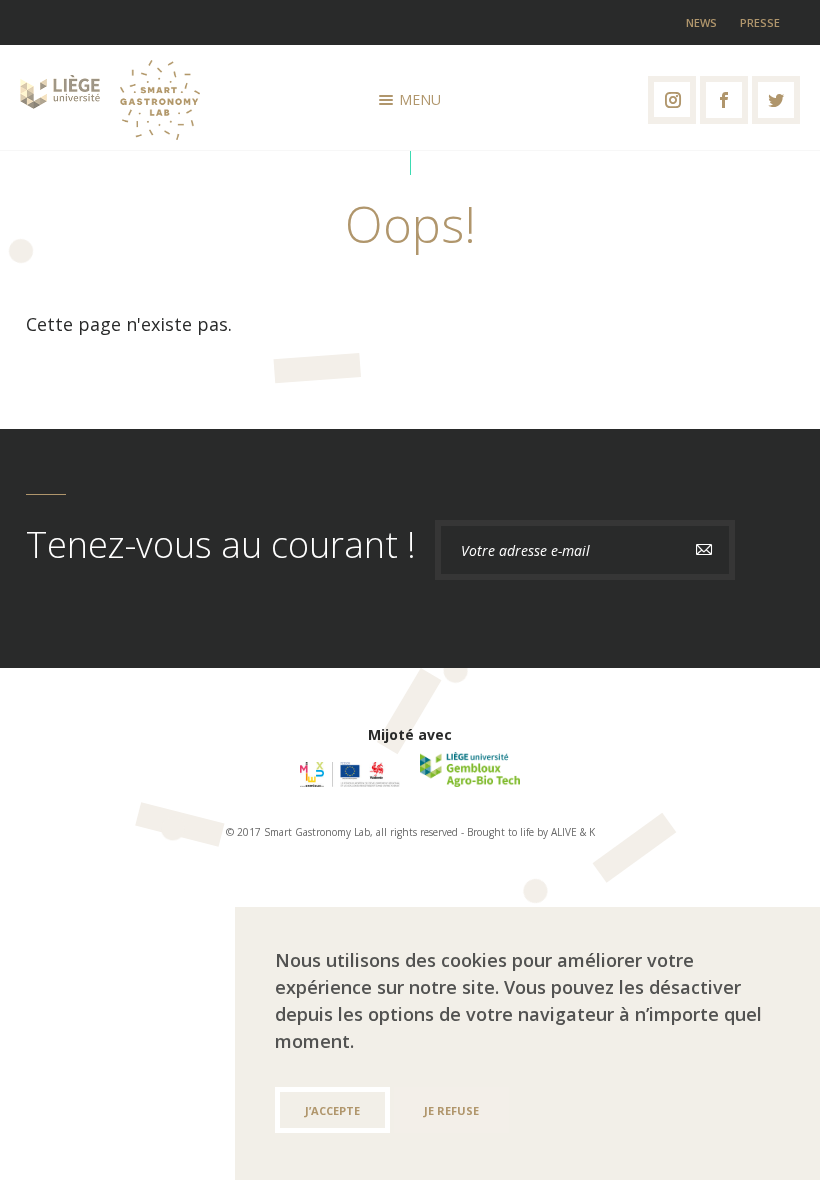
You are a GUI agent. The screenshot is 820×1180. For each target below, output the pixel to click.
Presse (760, 22)
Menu (420, 99)
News (701, 22)
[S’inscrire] (704, 550)
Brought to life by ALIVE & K (531, 832)
